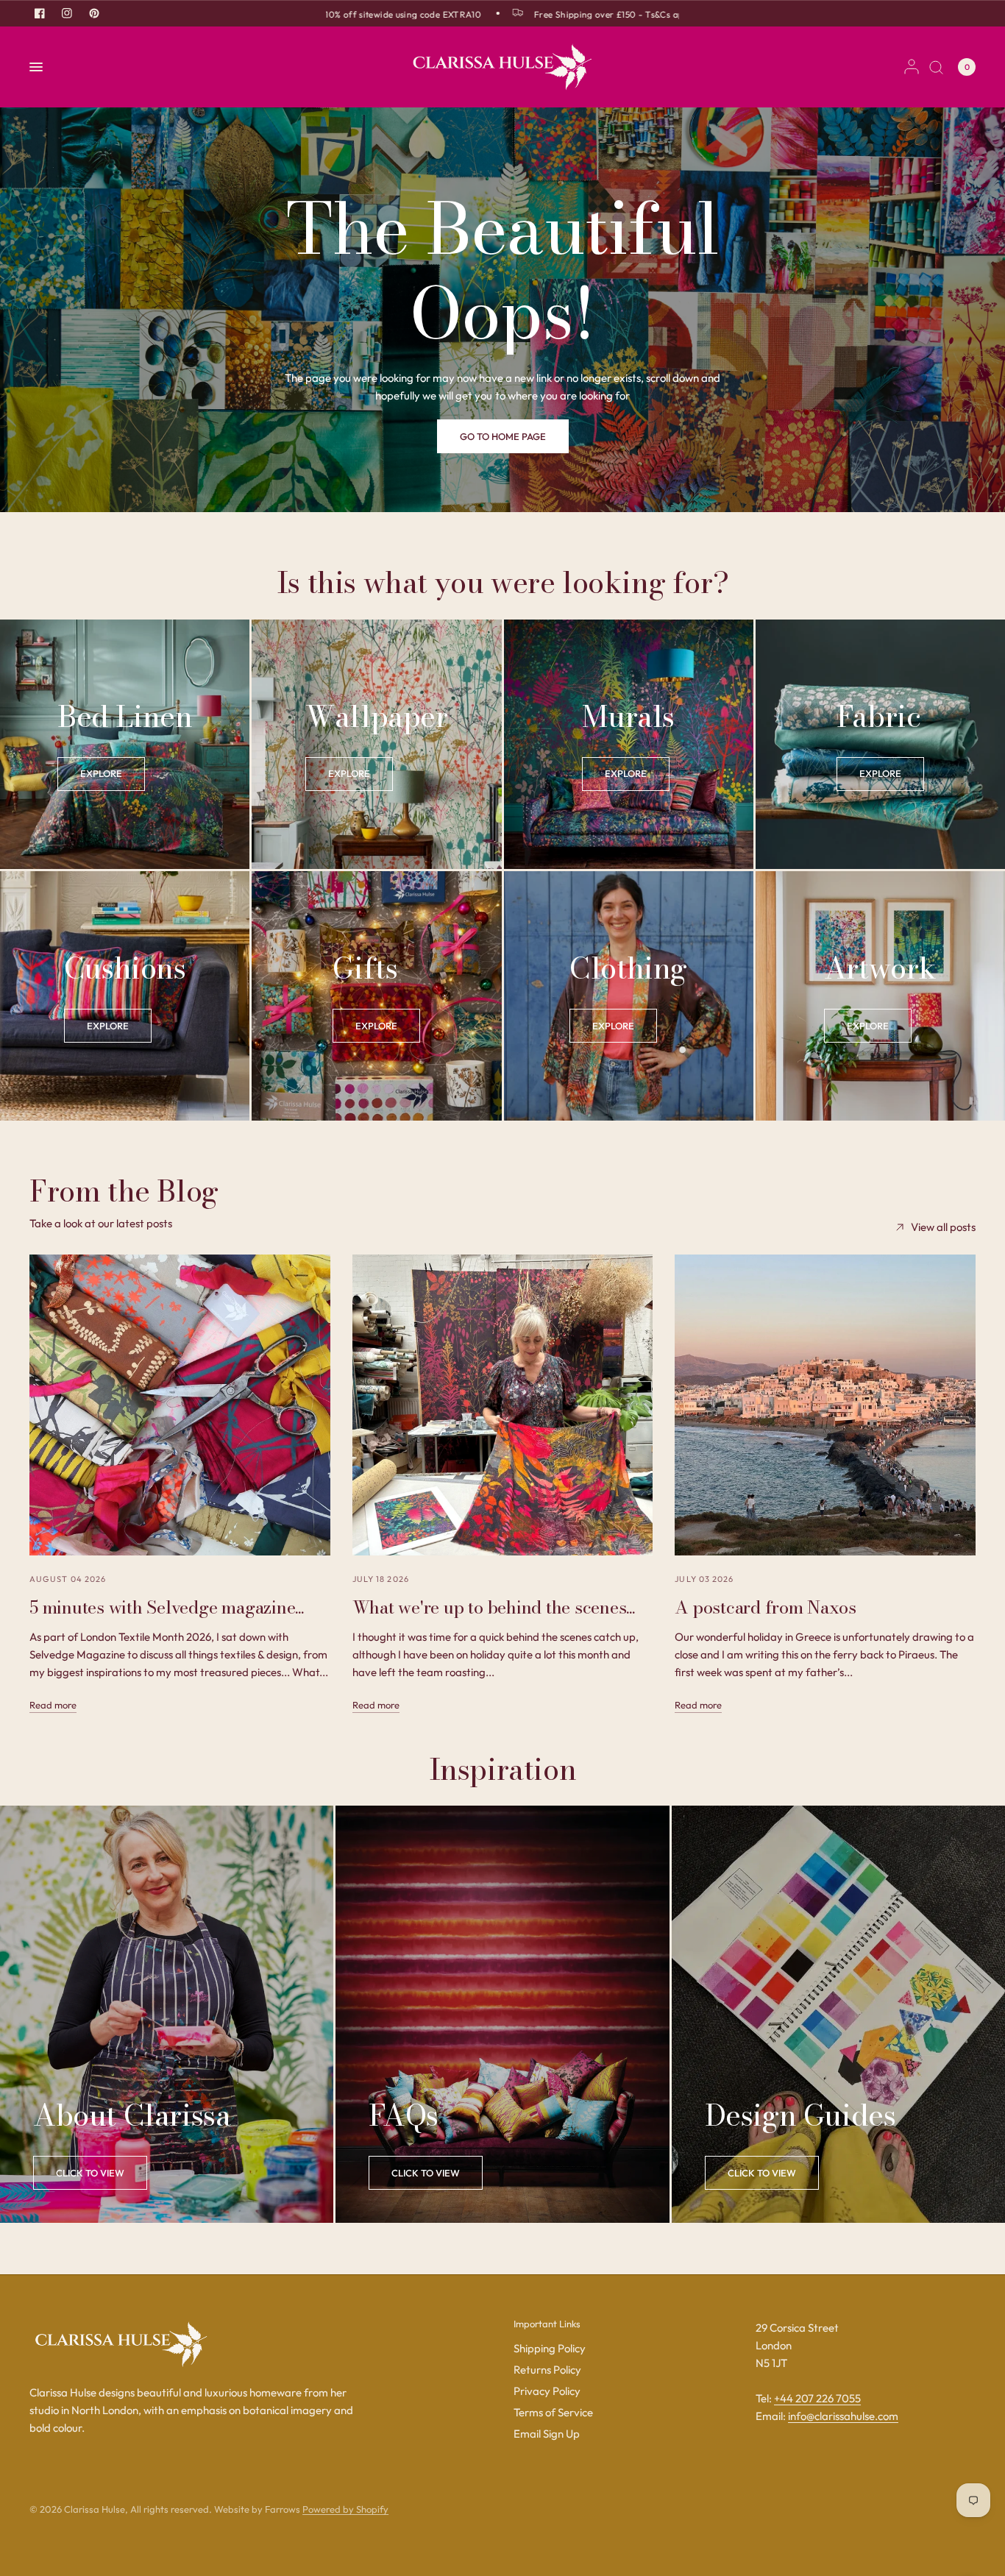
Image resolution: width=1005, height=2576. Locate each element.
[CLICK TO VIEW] (426, 2173)
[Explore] (101, 774)
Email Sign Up (547, 2434)
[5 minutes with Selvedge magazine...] (180, 1405)
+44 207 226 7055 (817, 2398)
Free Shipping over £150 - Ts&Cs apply (572, 14)
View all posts (943, 1227)
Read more (53, 1705)
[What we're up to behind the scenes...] (503, 1405)
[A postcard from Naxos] (825, 1405)
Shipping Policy (550, 2348)
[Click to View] (90, 2173)
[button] (503, 436)
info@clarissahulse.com (843, 2416)
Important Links (547, 2324)
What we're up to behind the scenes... (494, 1607)
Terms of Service (553, 2412)
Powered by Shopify (345, 2509)
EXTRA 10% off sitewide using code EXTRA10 (344, 14)
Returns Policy (547, 2370)
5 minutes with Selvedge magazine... (167, 1607)
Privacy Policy (547, 2391)
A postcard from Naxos (765, 1607)
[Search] (936, 67)
